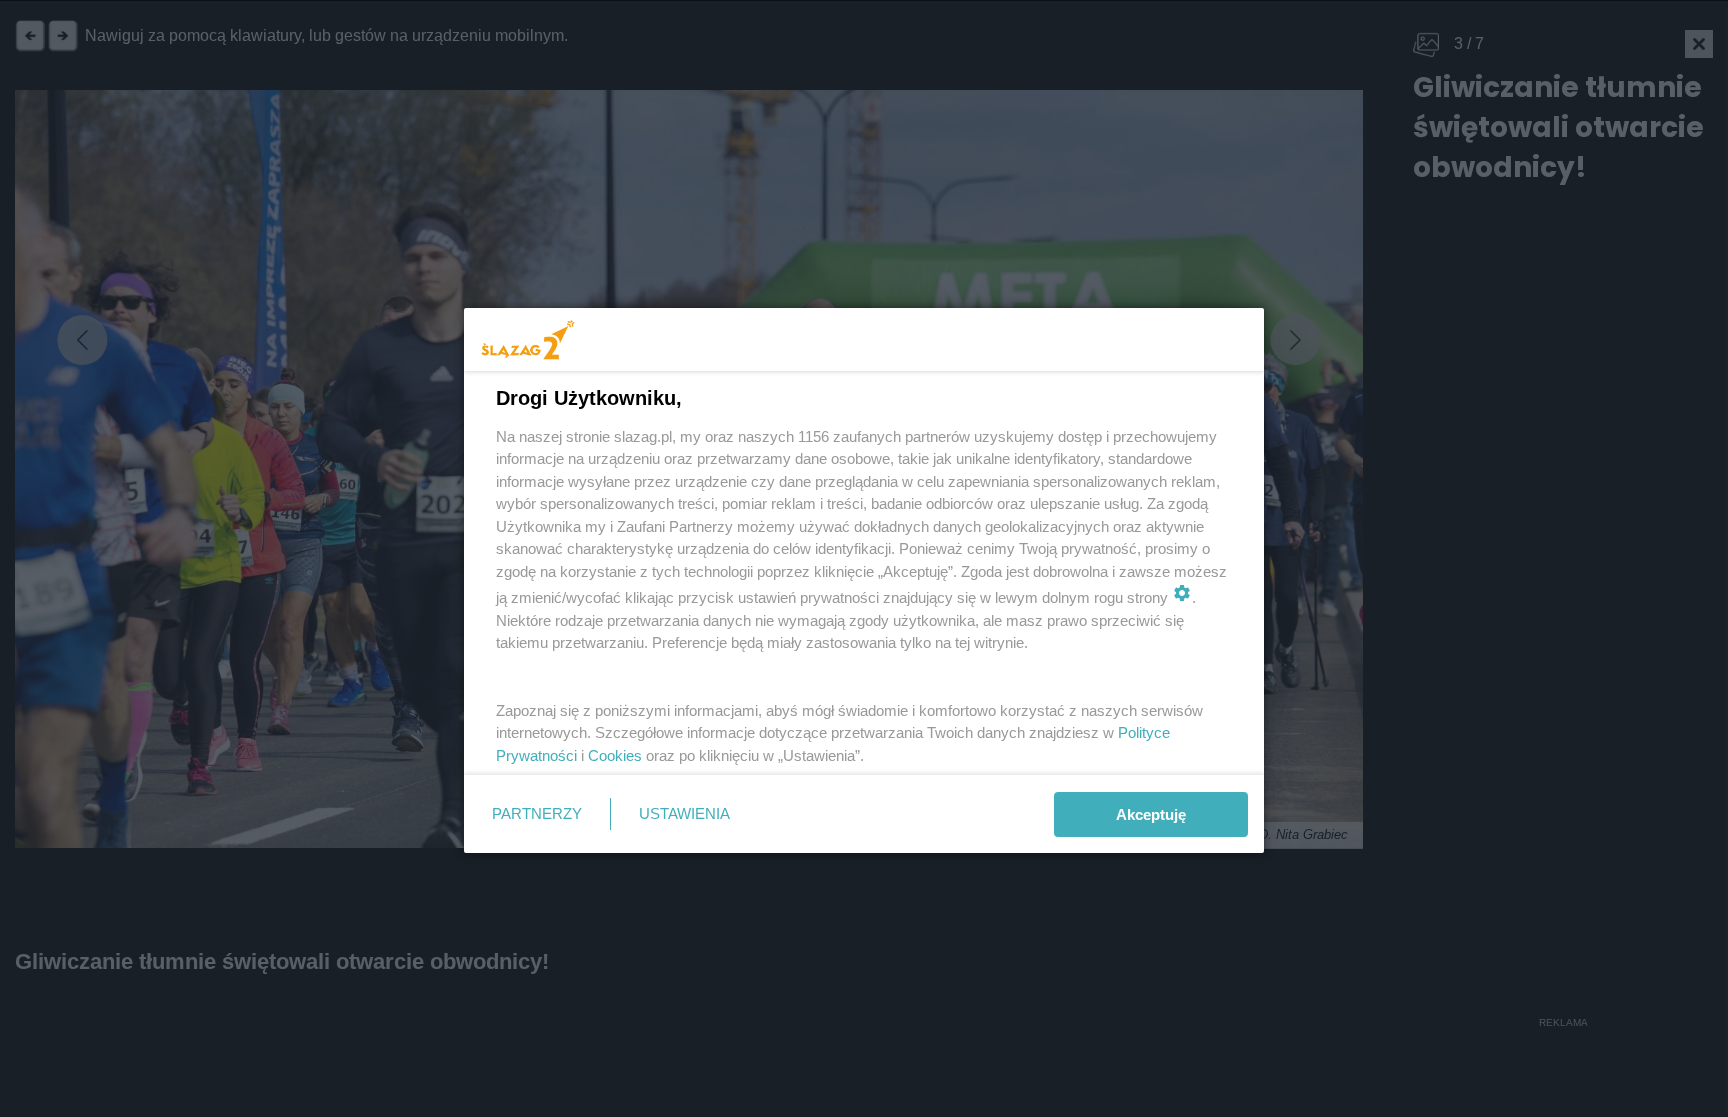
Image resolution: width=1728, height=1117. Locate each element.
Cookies (615, 755)
